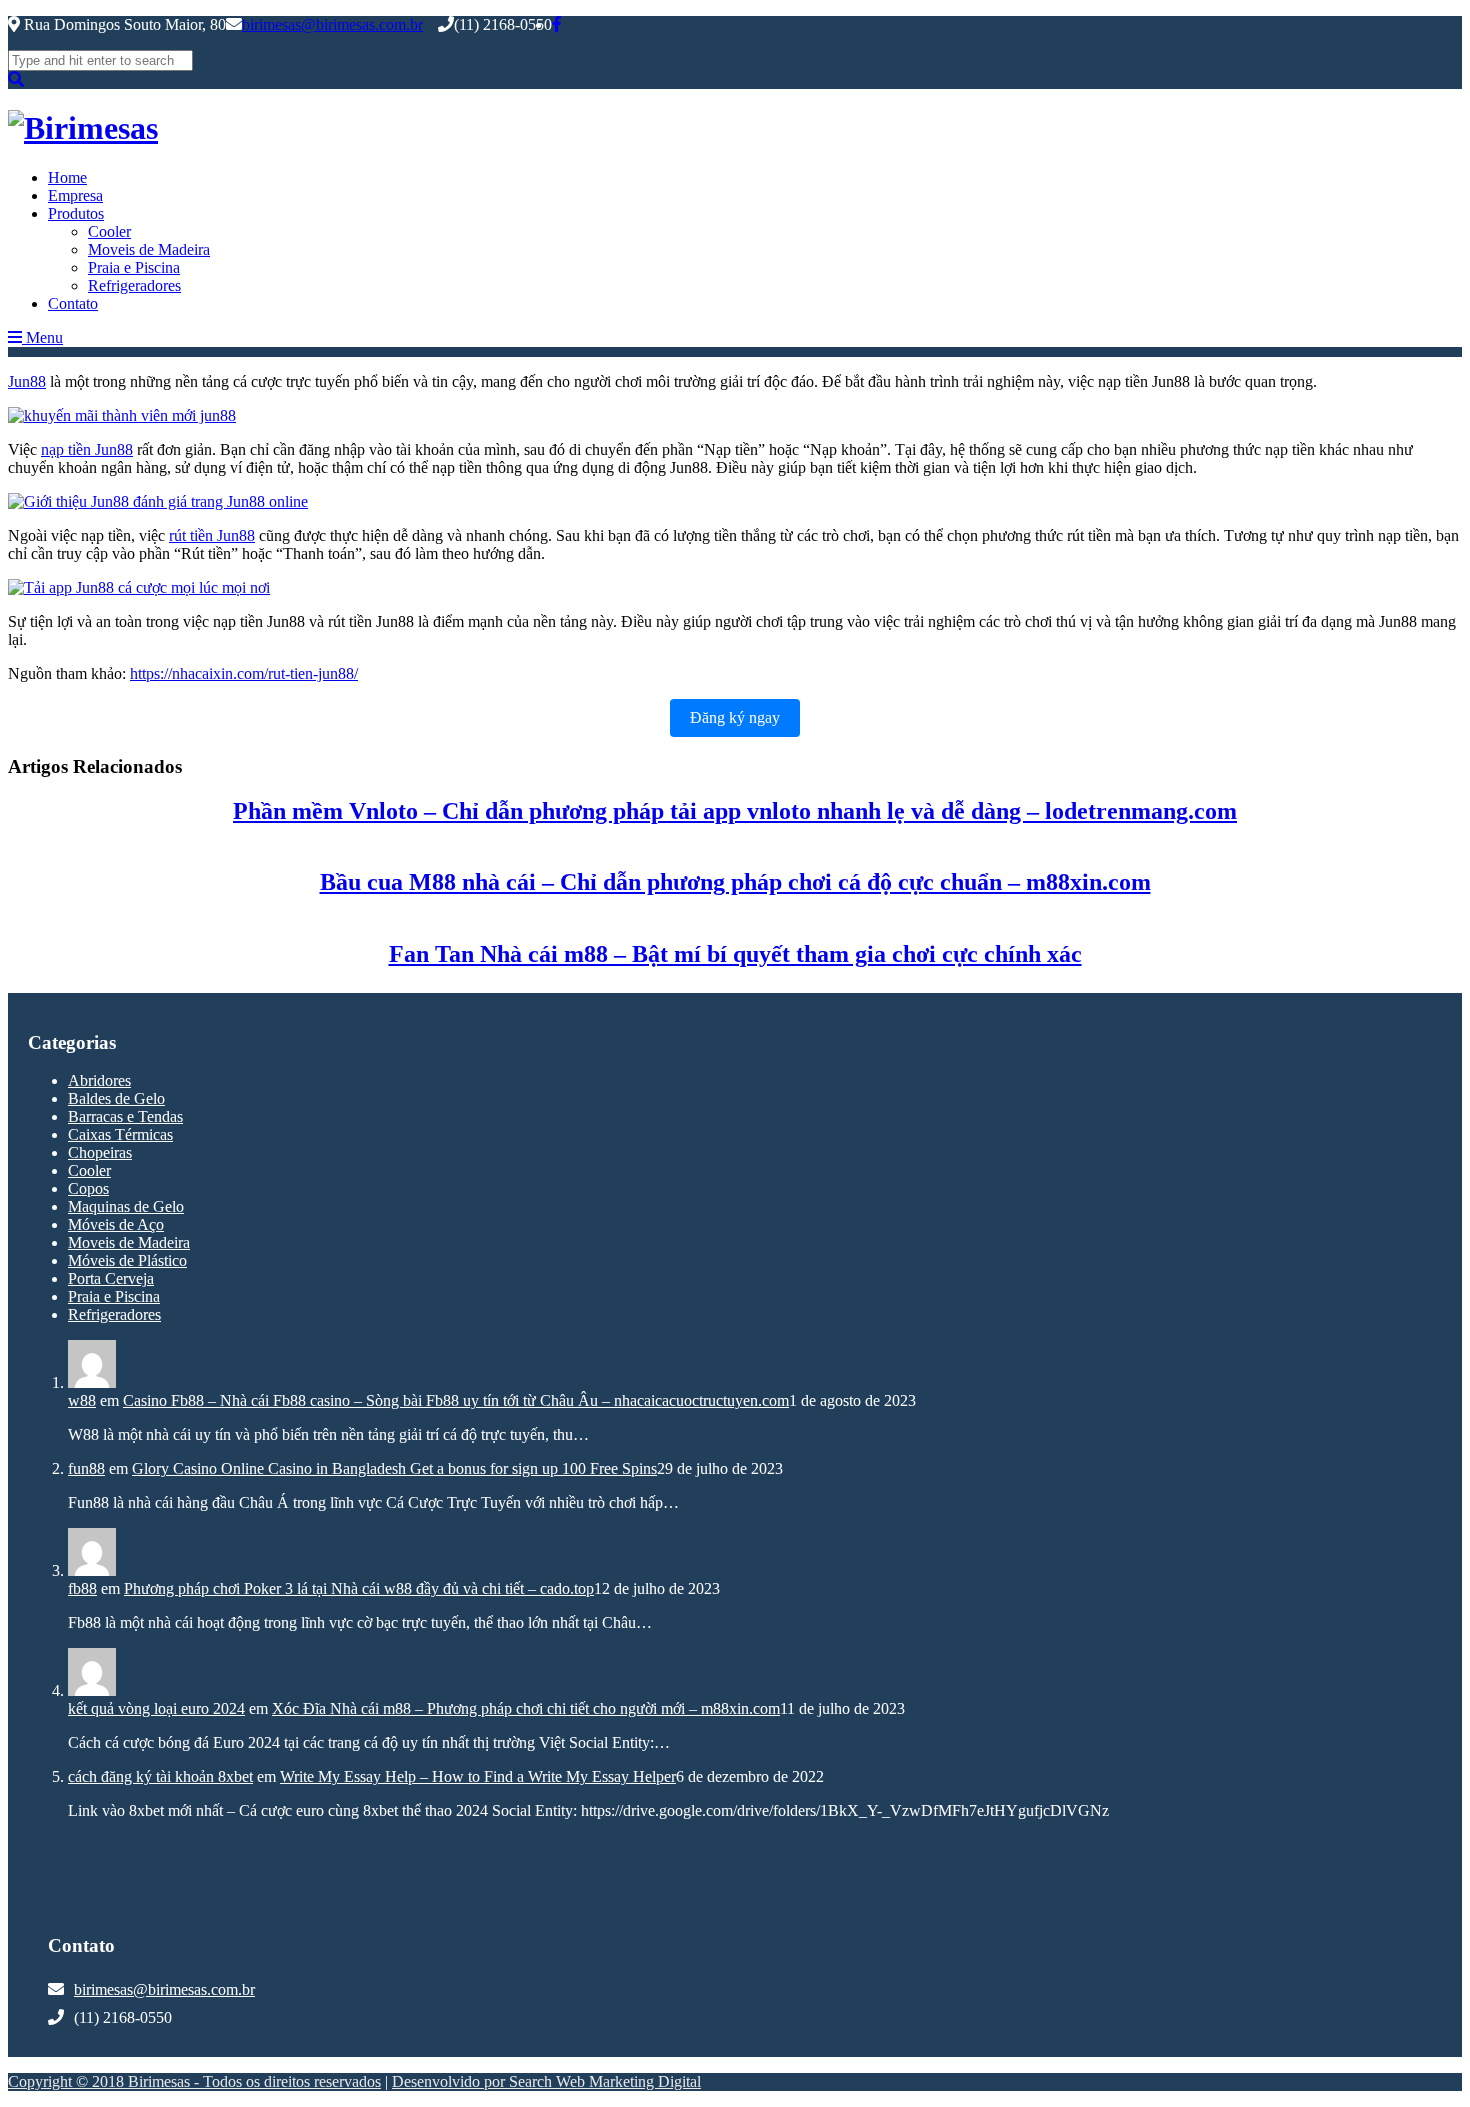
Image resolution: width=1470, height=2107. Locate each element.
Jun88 (27, 381)
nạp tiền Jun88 (87, 449)
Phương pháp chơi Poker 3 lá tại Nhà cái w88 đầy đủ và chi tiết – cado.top (359, 1588)
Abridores (99, 1080)
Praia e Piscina (134, 267)
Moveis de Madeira (149, 249)
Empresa (75, 195)
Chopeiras (100, 1152)
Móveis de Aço (116, 1224)
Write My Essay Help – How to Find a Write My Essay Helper (478, 1776)
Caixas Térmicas (120, 1134)
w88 (82, 1400)
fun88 (86, 1468)
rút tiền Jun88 (212, 535)
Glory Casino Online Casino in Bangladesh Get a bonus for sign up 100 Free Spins (394, 1468)
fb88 (82, 1588)
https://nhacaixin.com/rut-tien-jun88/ (244, 673)
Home (67, 177)
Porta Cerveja (111, 1278)
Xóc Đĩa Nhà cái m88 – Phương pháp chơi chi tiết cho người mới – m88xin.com (526, 1708)
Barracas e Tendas (125, 1116)
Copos (88, 1188)
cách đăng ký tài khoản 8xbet (160, 1776)
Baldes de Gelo (116, 1098)
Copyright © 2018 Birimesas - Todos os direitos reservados (194, 2081)
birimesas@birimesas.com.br (332, 24)
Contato (73, 303)
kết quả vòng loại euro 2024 (156, 1708)
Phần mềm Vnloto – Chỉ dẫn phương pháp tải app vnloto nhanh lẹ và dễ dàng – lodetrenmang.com (735, 811)
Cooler (109, 231)
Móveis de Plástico (127, 1260)
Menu (42, 337)
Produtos (76, 213)
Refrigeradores (134, 285)
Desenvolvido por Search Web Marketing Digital (546, 2081)
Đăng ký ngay (735, 717)
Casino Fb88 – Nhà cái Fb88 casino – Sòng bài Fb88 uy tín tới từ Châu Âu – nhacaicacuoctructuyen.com (456, 1400)
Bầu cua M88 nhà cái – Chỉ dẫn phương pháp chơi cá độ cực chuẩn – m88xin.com (735, 882)
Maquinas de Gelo (126, 1206)
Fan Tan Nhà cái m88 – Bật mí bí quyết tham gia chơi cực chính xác (735, 954)
